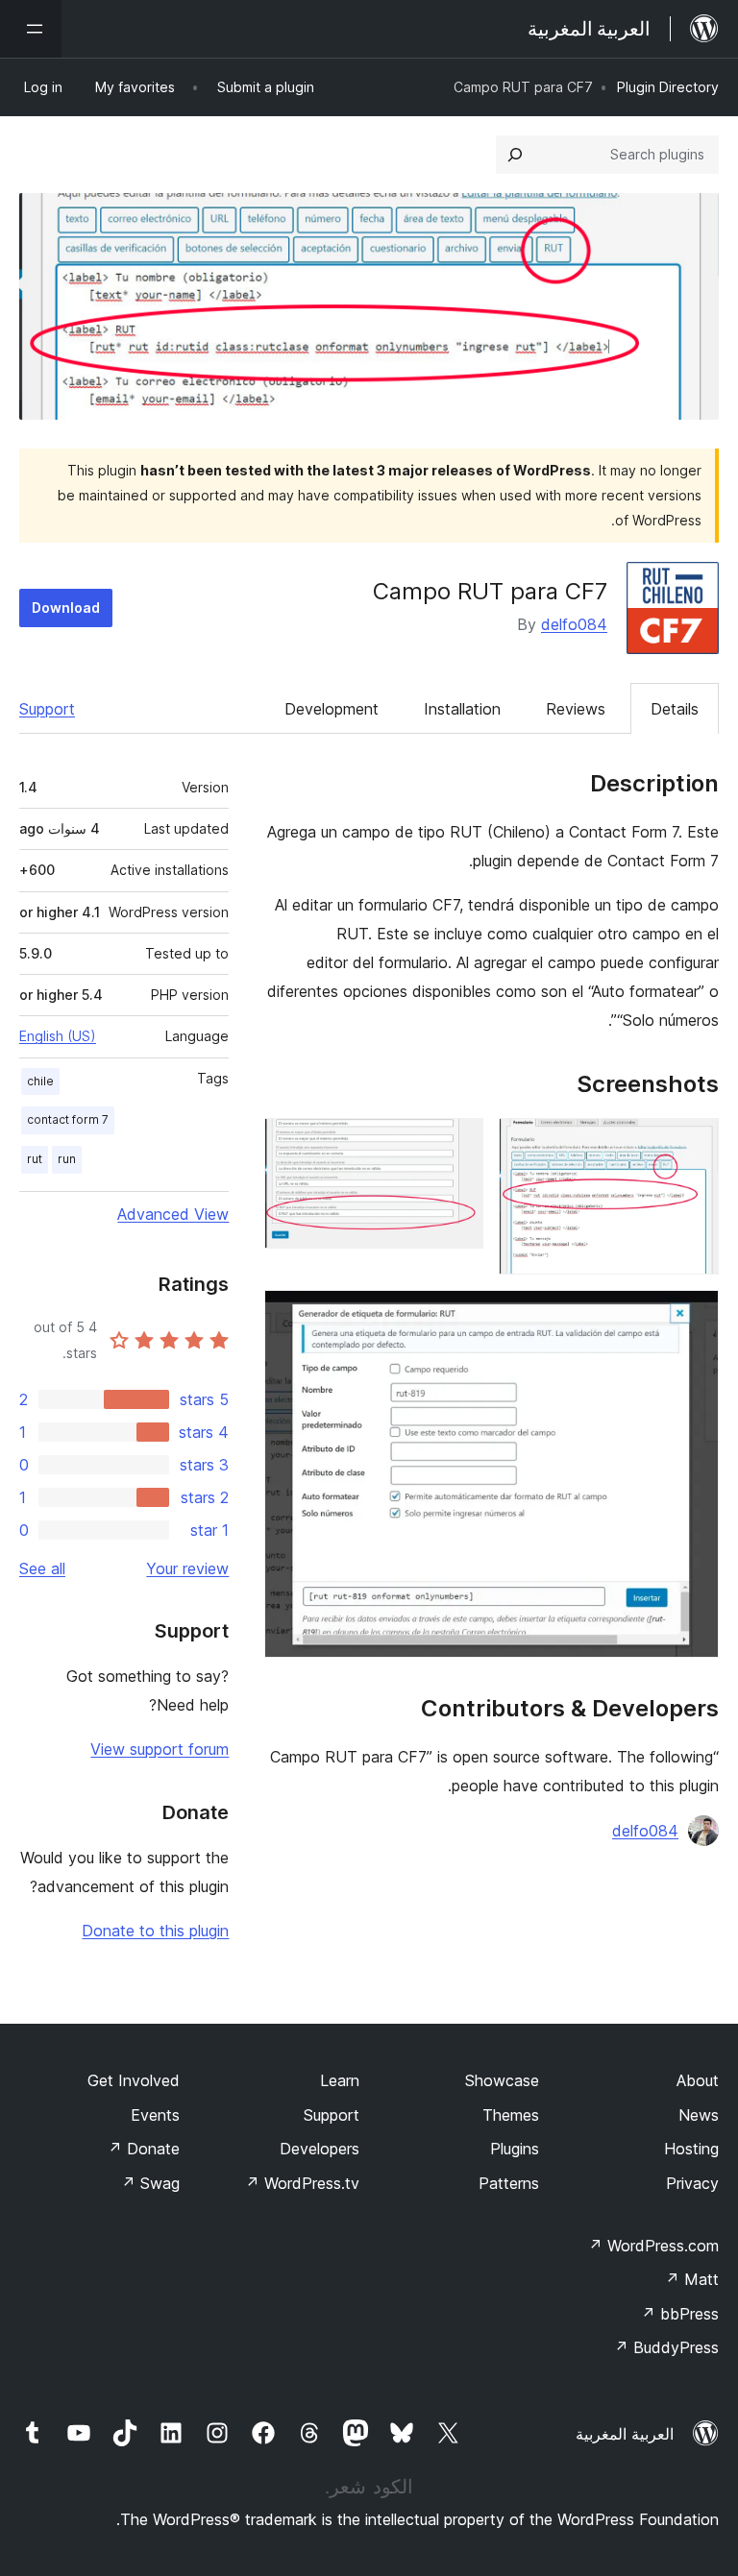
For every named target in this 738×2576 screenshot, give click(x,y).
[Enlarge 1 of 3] (693, 1144)
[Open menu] (31, 29)
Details (675, 709)
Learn (340, 2080)
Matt (692, 2279)
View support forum (160, 1749)
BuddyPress (666, 2347)
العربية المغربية (625, 2434)
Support (47, 709)
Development (332, 709)
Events (155, 2115)
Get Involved (134, 2080)
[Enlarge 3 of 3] (693, 1316)
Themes (511, 2115)
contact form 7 (68, 1119)
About (698, 2080)
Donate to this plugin (155, 1931)
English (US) (58, 1036)
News (699, 2115)
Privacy (692, 2183)
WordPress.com (653, 2246)
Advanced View (173, 1214)
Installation (462, 709)
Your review (187, 1568)
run (67, 1159)
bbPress (680, 2314)
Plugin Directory (668, 87)
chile (40, 1081)
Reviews (576, 709)
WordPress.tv (302, 2183)
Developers (320, 2149)
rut (35, 1159)
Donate (144, 2149)
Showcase (502, 2080)
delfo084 (574, 624)
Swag (150, 2183)
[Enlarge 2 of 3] (457, 1144)
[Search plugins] (515, 155)
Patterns (509, 2183)
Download (66, 608)
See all (42, 1568)
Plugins (515, 2149)
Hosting (691, 2149)
